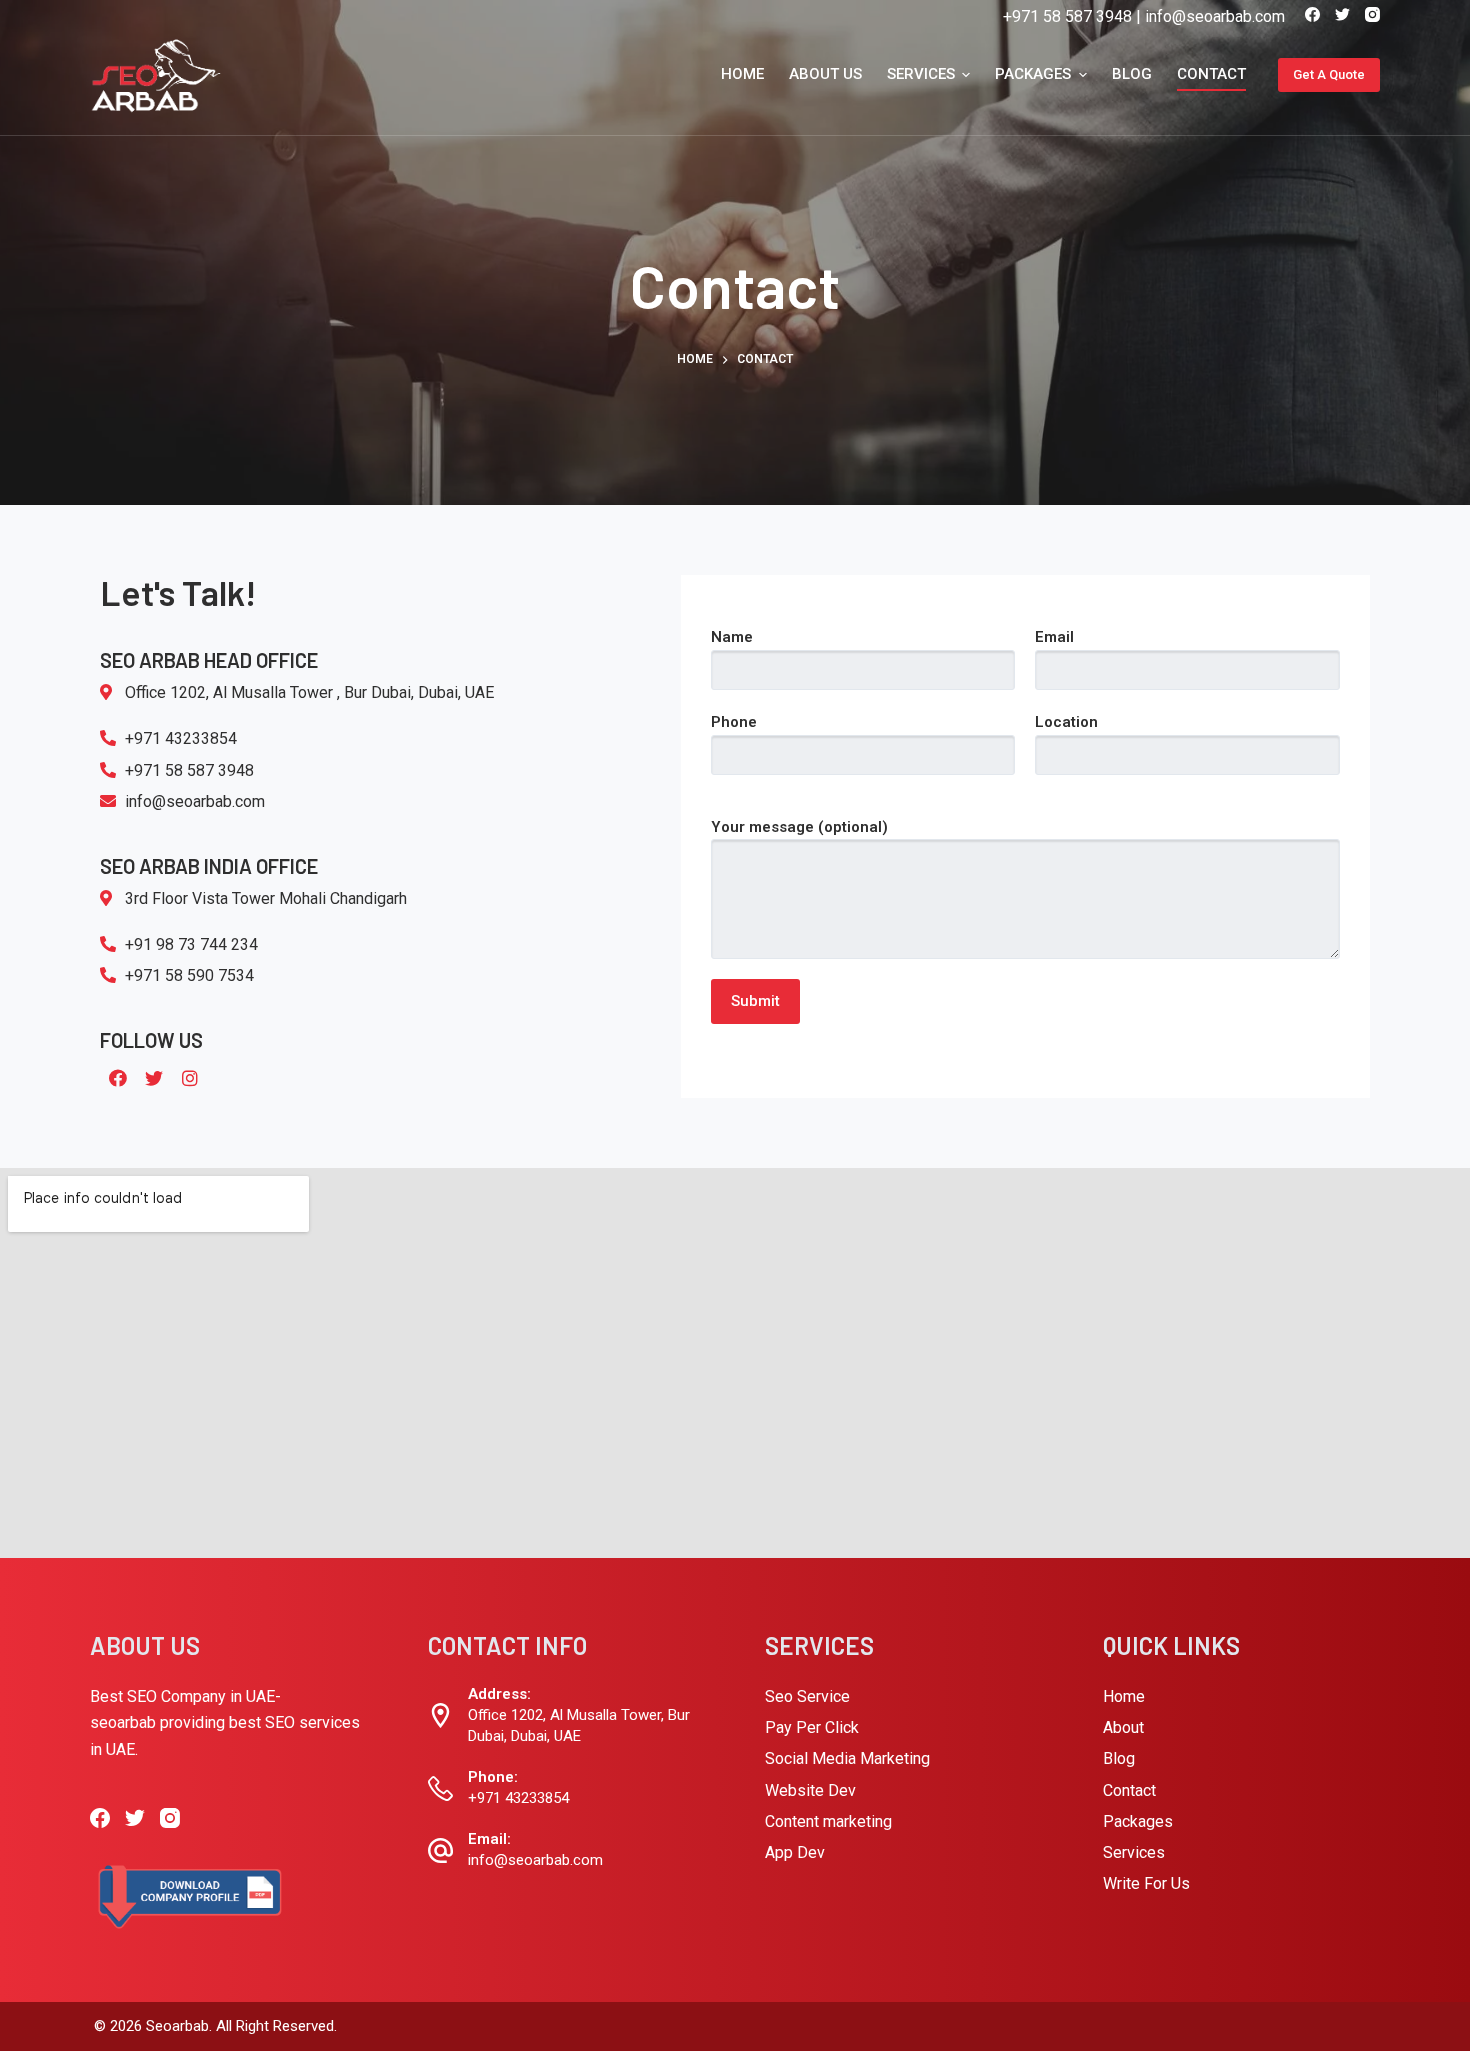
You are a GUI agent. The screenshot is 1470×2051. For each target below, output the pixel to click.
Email (1054, 637)
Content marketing (828, 1821)
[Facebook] (1312, 14)
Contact (1211, 74)
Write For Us (1146, 1883)
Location (1066, 722)
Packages (1033, 74)
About (1123, 1727)
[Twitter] (1342, 14)
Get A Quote (1329, 74)
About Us (825, 74)
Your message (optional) (799, 827)
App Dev (795, 1852)
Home (742, 74)
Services (921, 74)
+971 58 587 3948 (1067, 16)
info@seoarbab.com (1215, 16)
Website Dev (810, 1790)
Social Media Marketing (847, 1758)
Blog (1132, 74)
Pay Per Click (812, 1727)
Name (732, 637)
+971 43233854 (518, 1798)
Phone (734, 722)
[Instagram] (1372, 14)
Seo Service (807, 1696)
